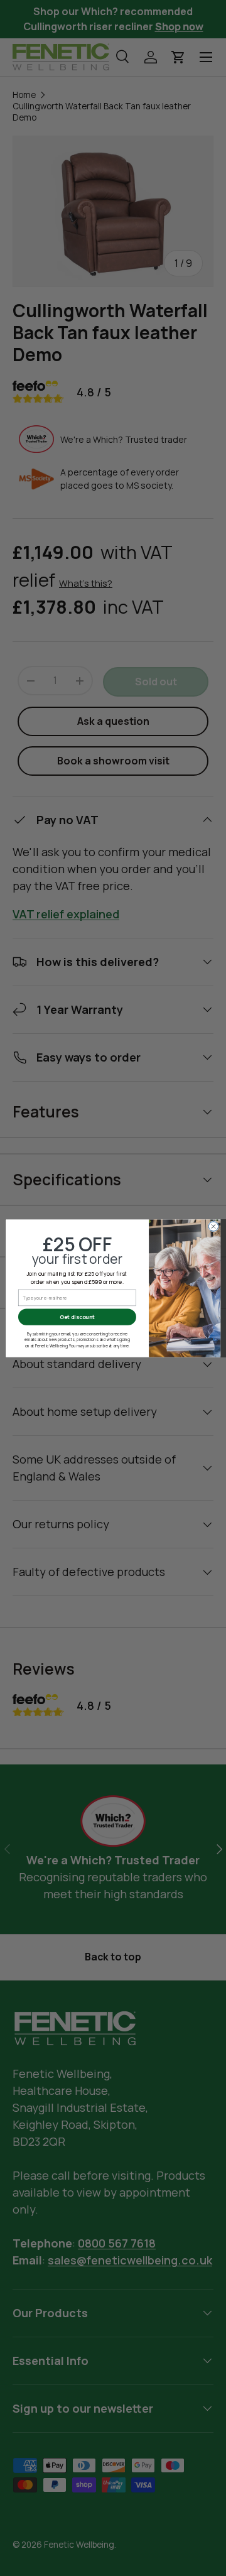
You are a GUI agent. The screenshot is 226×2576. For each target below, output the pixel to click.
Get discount (77, 1317)
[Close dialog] (213, 1226)
